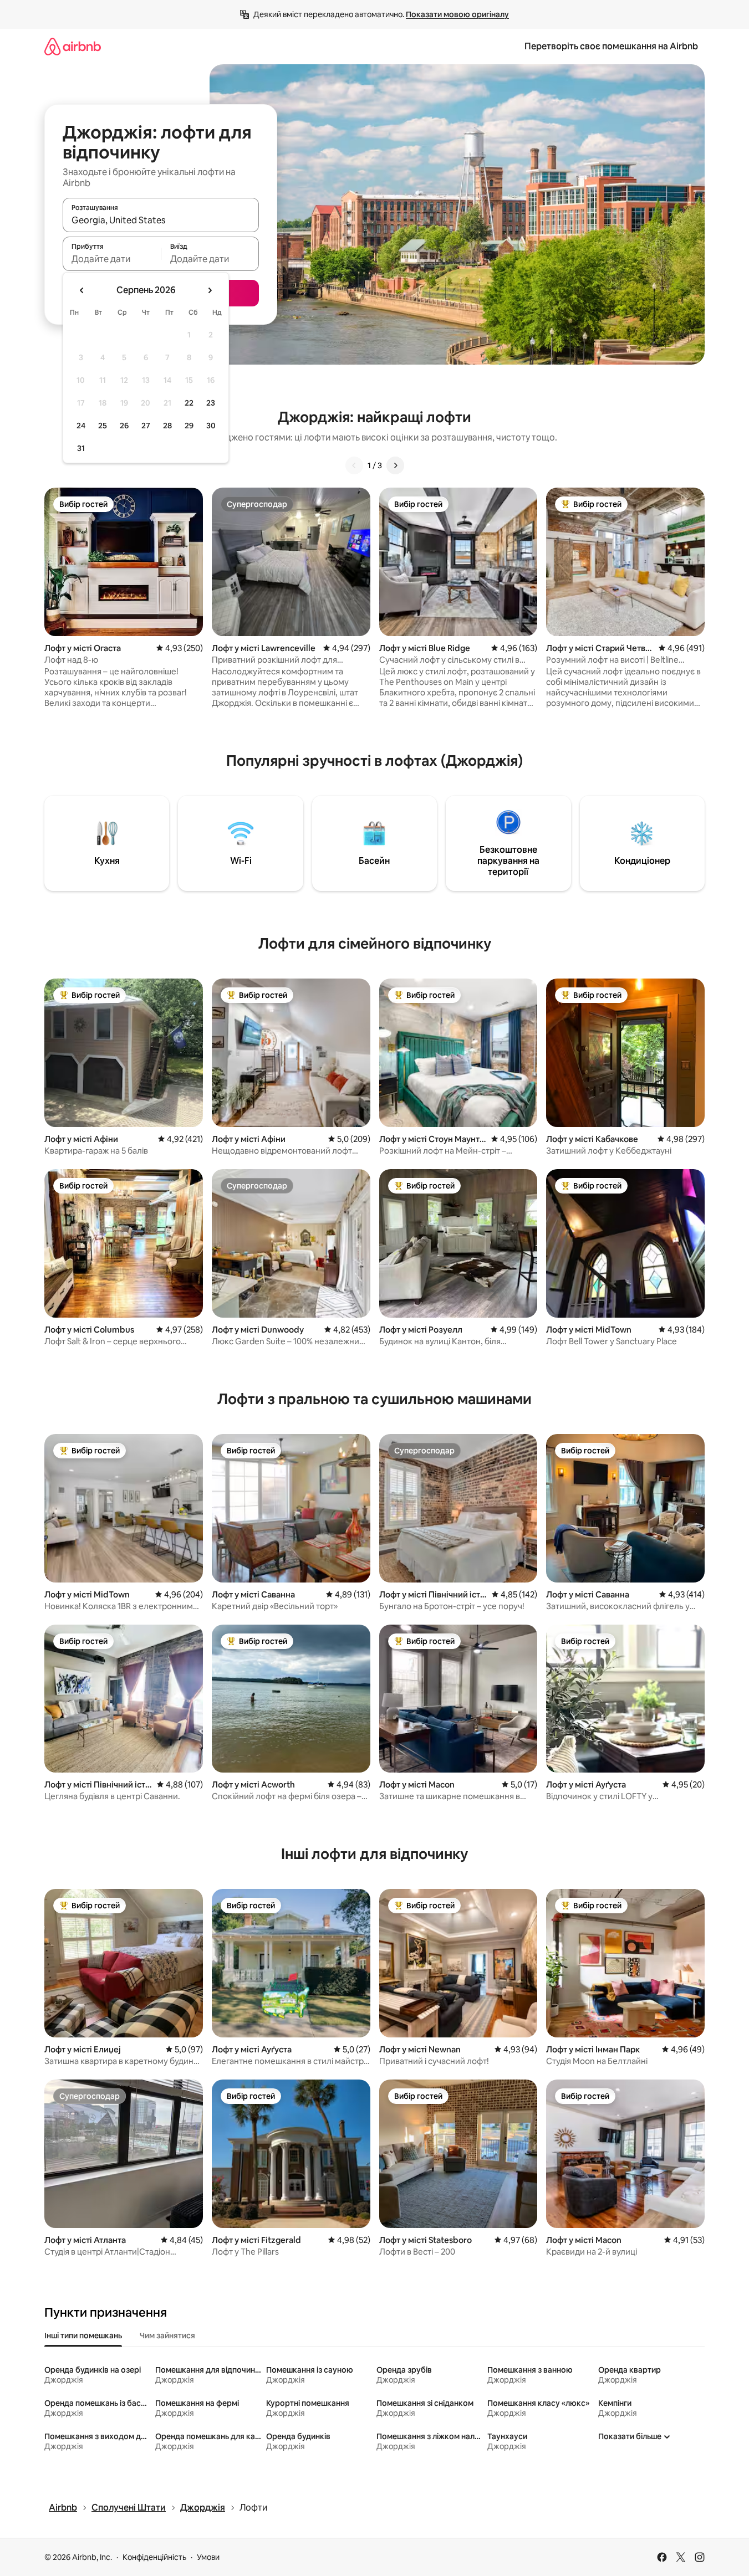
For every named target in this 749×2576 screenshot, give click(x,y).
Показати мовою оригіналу (457, 14)
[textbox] (112, 259)
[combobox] (161, 220)
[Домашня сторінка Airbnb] (73, 46)
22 (189, 403)
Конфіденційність (154, 2557)
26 (124, 426)
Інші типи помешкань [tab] (83, 2336)
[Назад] (354, 465)
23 (211, 403)
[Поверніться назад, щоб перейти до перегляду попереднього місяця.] (82, 290)
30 (211, 426)
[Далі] (395, 465)
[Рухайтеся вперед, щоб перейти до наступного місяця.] (210, 290)
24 (81, 426)
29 (189, 426)
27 (146, 426)
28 (167, 426)
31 (81, 448)
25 (103, 426)
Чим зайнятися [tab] (167, 2336)
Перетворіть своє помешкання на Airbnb (611, 46)
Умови (208, 2557)
